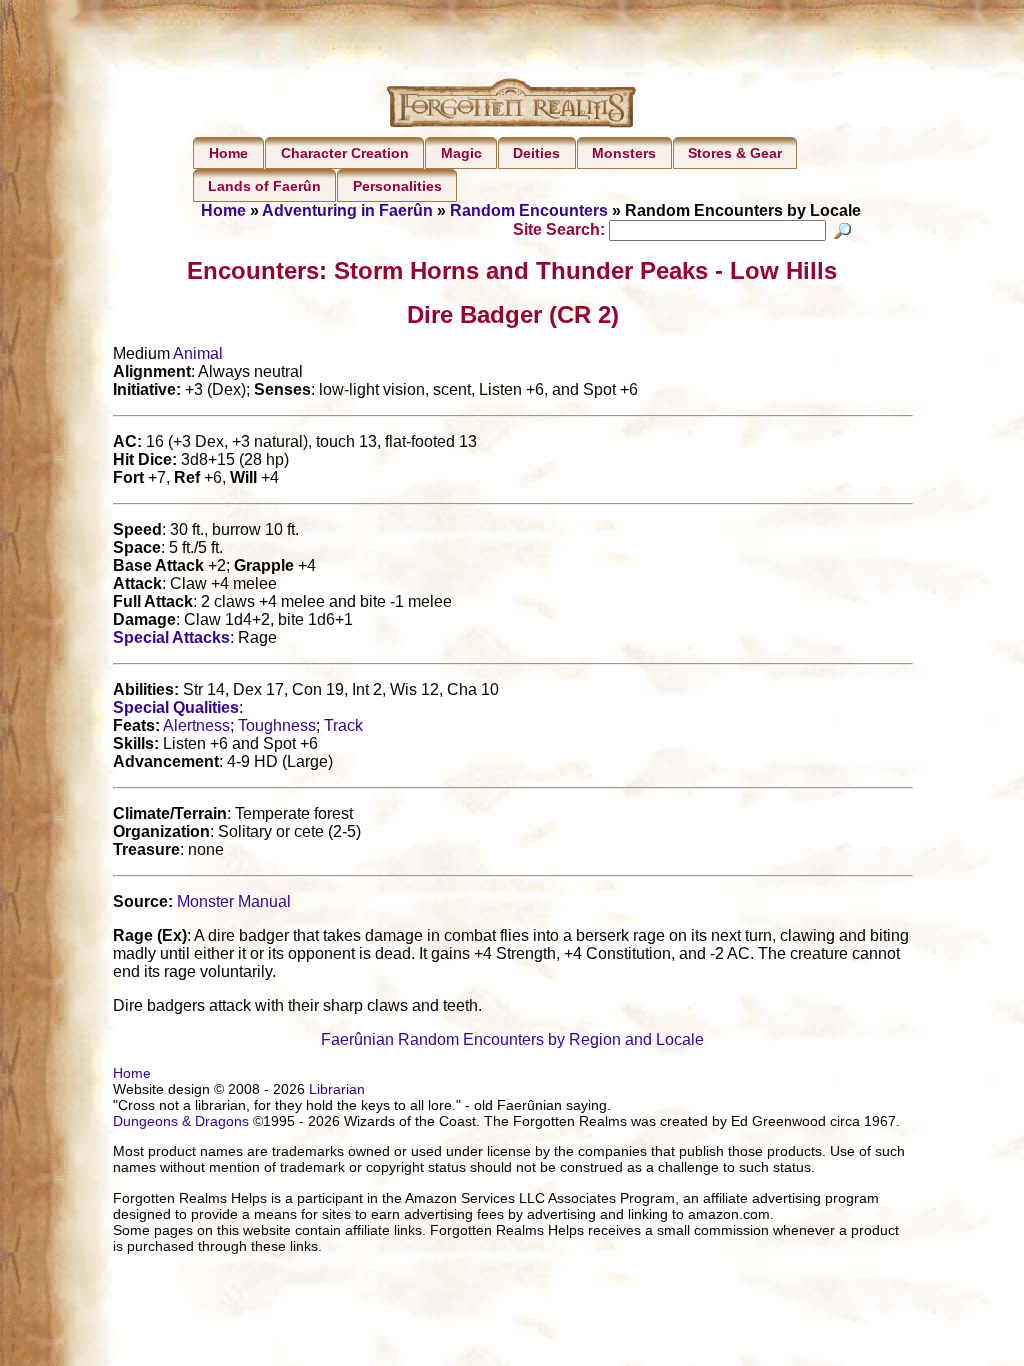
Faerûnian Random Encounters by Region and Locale (512, 1039)
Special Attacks (171, 637)
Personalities (397, 186)
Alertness (196, 725)
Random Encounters (529, 210)
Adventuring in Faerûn (347, 210)
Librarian (337, 1089)
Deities (536, 153)
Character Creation (345, 153)
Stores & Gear (735, 153)
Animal (198, 353)
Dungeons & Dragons (181, 1121)
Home (228, 153)
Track (343, 725)
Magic (461, 153)
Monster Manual (234, 901)
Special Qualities (176, 707)
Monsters (624, 153)
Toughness (277, 725)
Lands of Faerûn (264, 186)
